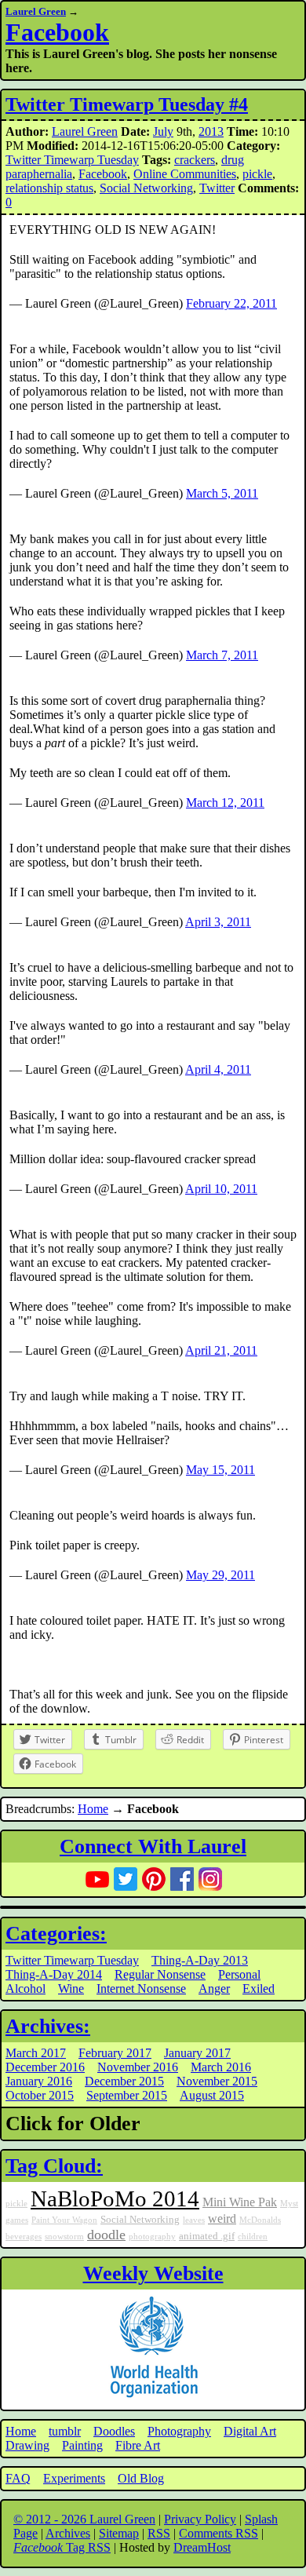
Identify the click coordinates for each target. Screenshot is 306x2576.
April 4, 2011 (218, 1069)
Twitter (217, 188)
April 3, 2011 (218, 922)
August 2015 (212, 2095)
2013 (211, 131)
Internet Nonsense (141, 1989)
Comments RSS (219, 2533)
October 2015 (40, 2095)
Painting (82, 2445)
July (163, 131)
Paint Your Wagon (64, 2220)
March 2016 (221, 2067)
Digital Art (250, 2431)
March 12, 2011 (225, 803)
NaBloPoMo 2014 (115, 2198)
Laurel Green (36, 11)
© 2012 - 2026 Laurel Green (84, 2519)
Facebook (57, 32)
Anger (214, 1989)
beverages (24, 2237)
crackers (195, 160)
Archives (68, 2533)
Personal (239, 1974)
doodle (106, 2235)
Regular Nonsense (160, 1974)
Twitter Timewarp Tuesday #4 (127, 104)
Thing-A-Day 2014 (54, 1974)
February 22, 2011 (231, 303)
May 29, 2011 (220, 1575)
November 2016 (138, 2067)
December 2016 (45, 2067)
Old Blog (141, 2478)
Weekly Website (153, 2273)
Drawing (27, 2445)
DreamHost (202, 2547)
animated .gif (207, 2236)
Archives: (48, 2026)
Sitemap (119, 2533)
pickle (257, 174)
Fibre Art (138, 2445)
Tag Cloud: (54, 2166)
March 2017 (36, 2053)
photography (152, 2237)
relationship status (49, 188)
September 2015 (127, 2095)
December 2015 (124, 2081)
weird (222, 2219)
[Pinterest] (154, 1879)
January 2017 (197, 2053)
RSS (159, 2533)
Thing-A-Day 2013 (200, 1960)
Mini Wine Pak (240, 2202)
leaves (194, 2220)
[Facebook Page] (182, 1879)
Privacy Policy (200, 2519)
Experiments (74, 2478)
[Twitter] (126, 1879)
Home (93, 1809)
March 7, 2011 (222, 655)
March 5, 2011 (222, 493)
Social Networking (146, 188)
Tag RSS (62, 2547)
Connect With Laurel (153, 1846)
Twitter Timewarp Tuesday (72, 160)
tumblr (65, 2431)
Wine (71, 1989)
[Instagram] (210, 1879)
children (253, 2237)
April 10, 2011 (221, 1189)
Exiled (259, 1989)
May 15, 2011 (220, 1470)
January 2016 (39, 2081)
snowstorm (64, 2237)
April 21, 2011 (221, 1350)
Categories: (56, 1934)
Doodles (114, 2431)
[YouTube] (97, 1879)
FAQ (18, 2478)
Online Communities (185, 174)
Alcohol (25, 1989)
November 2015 (217, 2081)
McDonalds (260, 2220)
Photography (179, 2431)
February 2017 (115, 2053)
